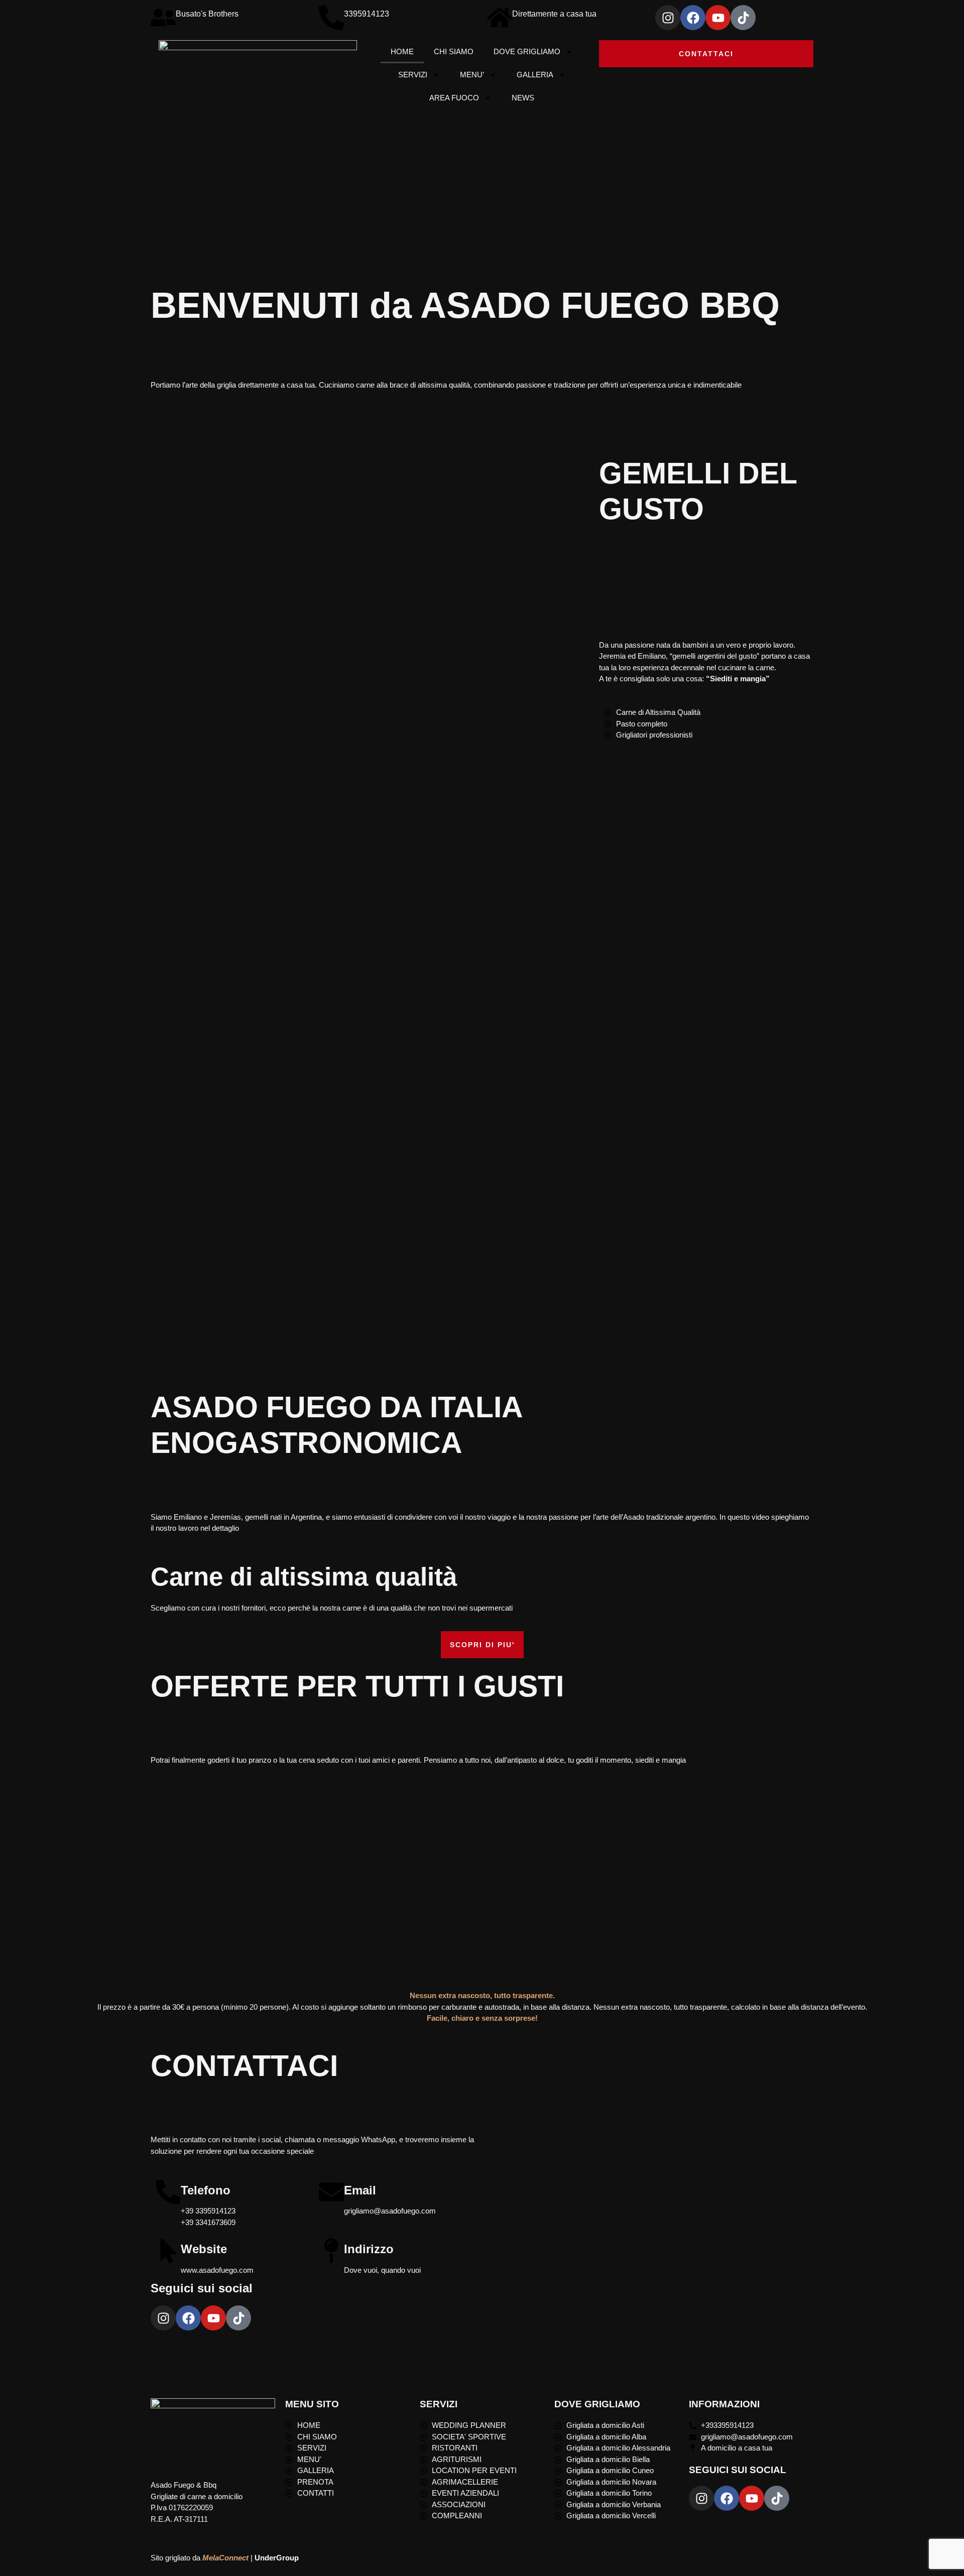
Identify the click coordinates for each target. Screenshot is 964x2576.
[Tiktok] (743, 18)
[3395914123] (331, 18)
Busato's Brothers (207, 14)
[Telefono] (168, 2192)
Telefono (206, 2190)
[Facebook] (693, 18)
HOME (402, 51)
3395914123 (367, 14)
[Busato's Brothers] (163, 18)
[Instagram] (668, 18)
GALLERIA (535, 75)
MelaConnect (225, 2558)
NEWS (523, 98)
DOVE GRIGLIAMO (527, 51)
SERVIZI (413, 75)
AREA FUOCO (454, 98)
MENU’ (472, 75)
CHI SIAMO (454, 51)
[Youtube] (718, 18)
